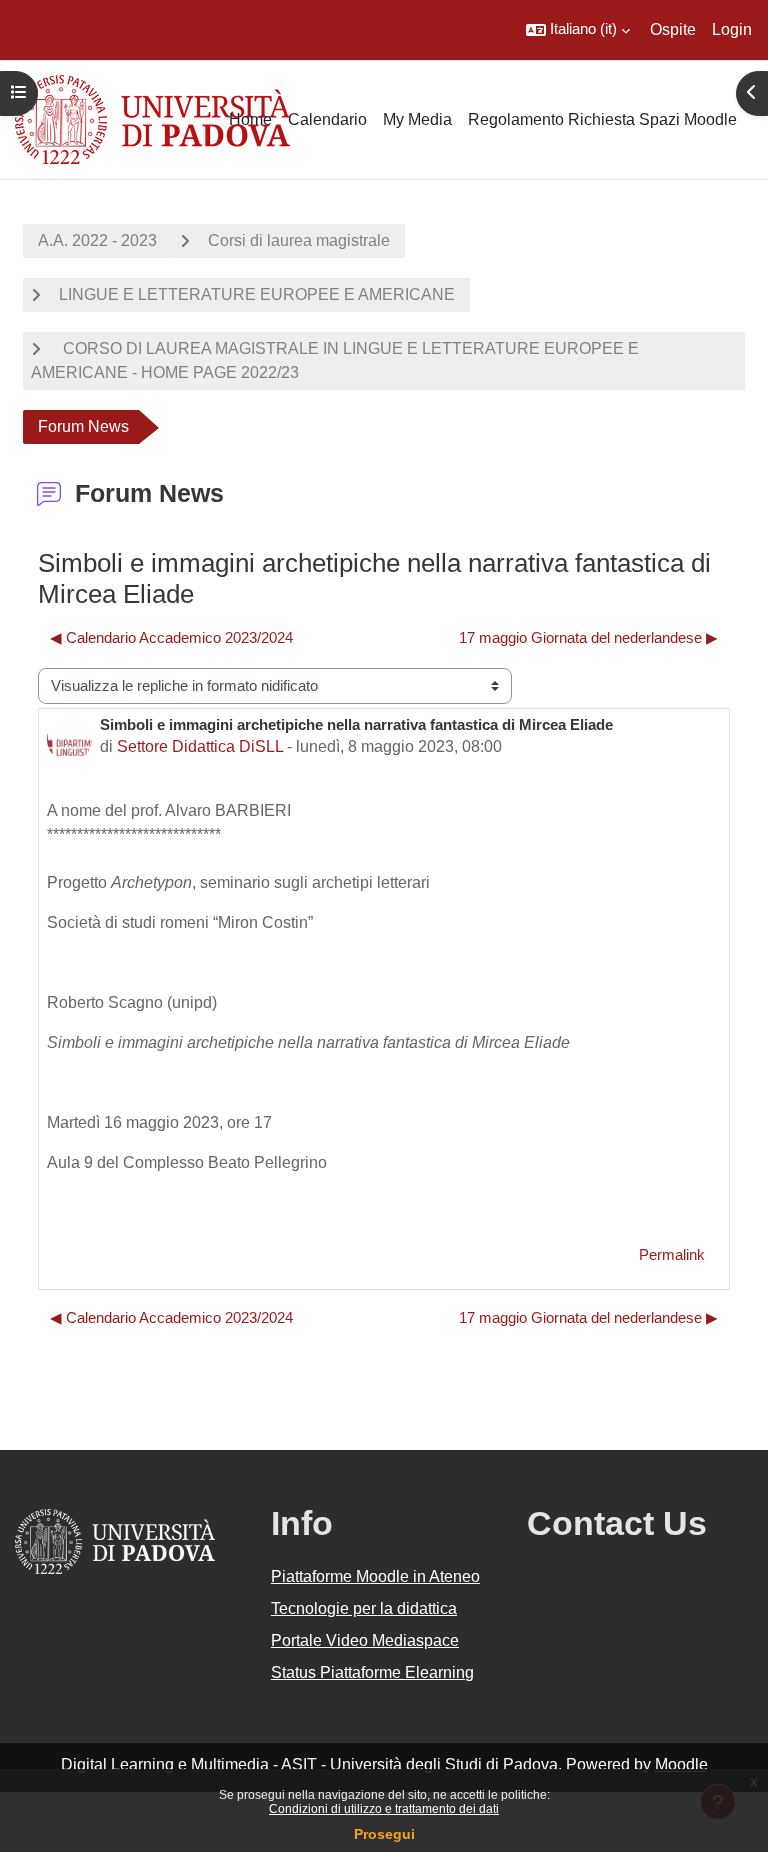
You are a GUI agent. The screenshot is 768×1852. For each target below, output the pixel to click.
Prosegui (384, 1834)
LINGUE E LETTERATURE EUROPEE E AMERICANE (257, 294)
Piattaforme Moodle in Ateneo (375, 1576)
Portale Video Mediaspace (365, 1640)
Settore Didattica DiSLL (200, 746)
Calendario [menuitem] (327, 119)
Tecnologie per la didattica (364, 1608)
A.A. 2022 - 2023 (97, 240)
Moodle (681, 1764)
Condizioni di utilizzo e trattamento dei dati (384, 1809)
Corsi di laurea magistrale (299, 240)
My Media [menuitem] (417, 119)
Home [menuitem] (250, 119)
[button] (578, 30)
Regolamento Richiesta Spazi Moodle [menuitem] (602, 119)
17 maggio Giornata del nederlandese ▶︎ (588, 638)
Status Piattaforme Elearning (372, 1672)
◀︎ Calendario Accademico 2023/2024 (171, 638)
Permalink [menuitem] (672, 1255)
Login (732, 29)
